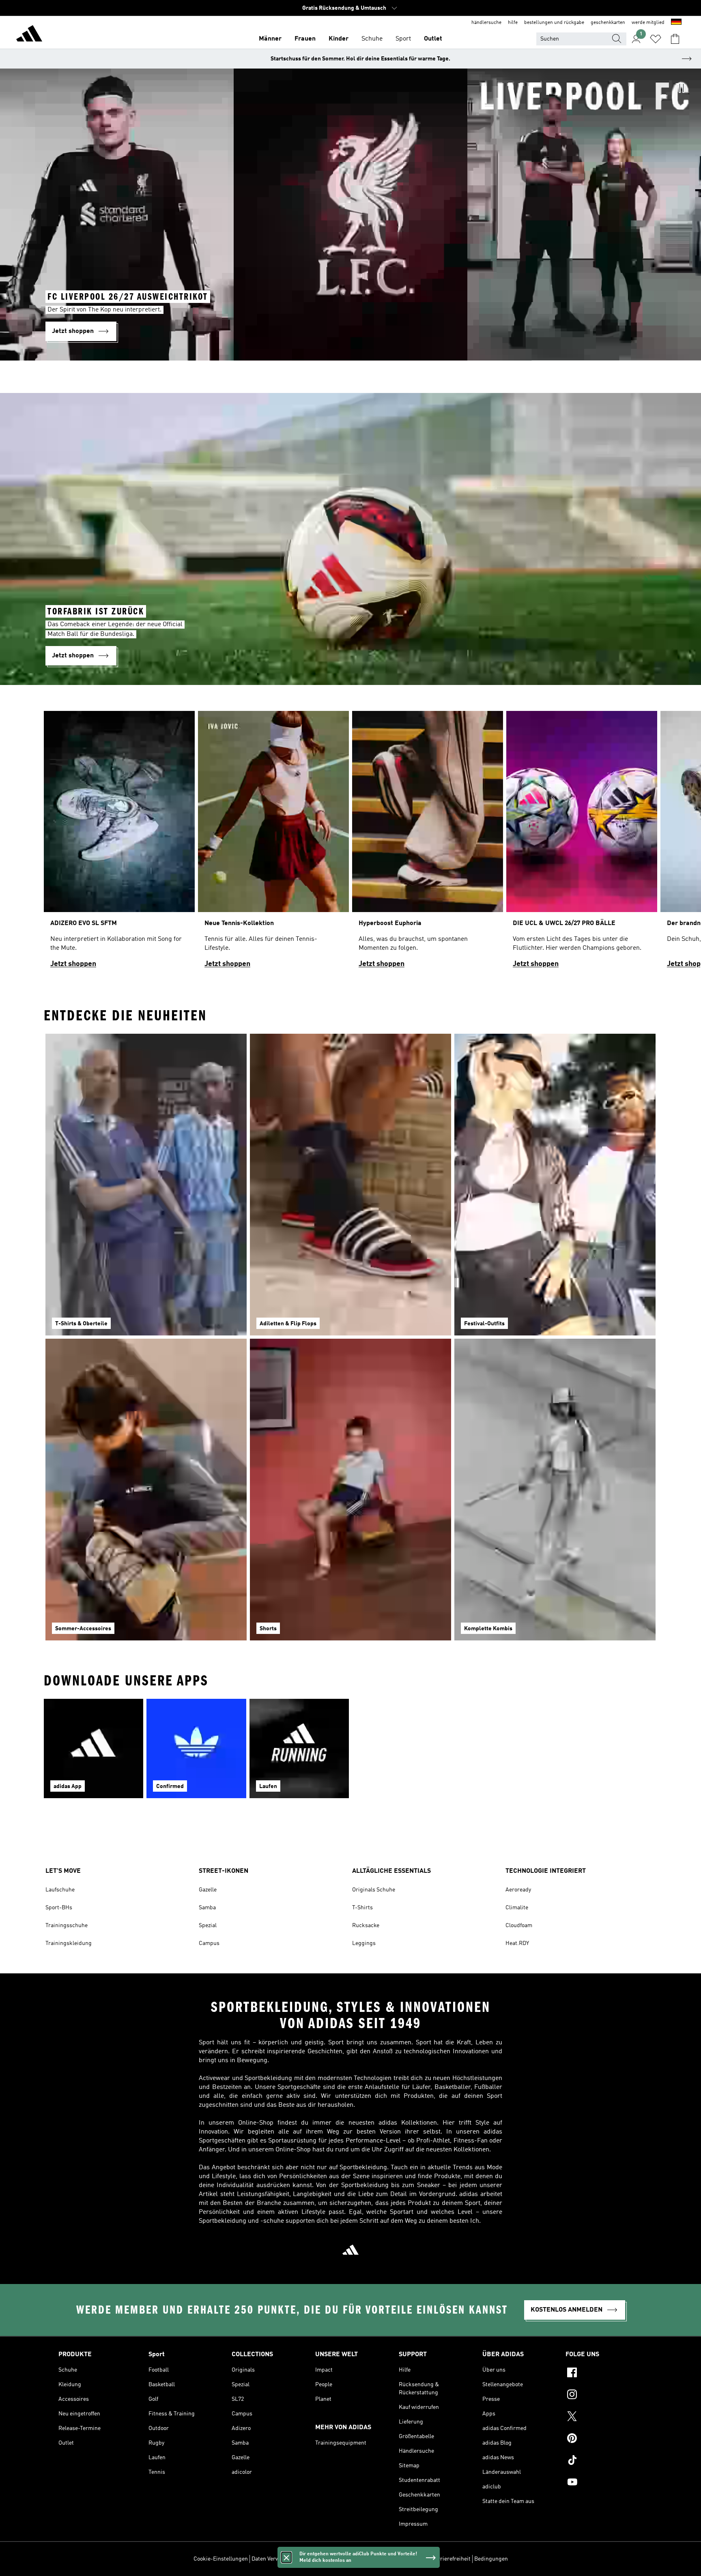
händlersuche (486, 23)
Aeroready (518, 1890)
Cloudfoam (519, 1926)
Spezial (208, 1926)
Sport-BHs (59, 1908)
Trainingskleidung (69, 1943)
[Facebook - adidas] (604, 2374)
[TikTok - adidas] (604, 2461)
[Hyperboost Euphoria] (428, 843)
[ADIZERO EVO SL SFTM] (119, 843)
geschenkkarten (608, 23)
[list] (350, 843)
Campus (209, 1943)
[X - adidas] (604, 2417)
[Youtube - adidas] (604, 2483)
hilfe (513, 23)
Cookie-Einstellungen (221, 2559)
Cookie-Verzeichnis (343, 2559)
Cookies (306, 2559)
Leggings (364, 1943)
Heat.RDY (517, 1943)
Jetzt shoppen (73, 964)
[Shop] (29, 35)
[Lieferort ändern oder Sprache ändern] (676, 23)
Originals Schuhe (374, 1890)
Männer (270, 39)
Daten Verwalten (272, 2559)
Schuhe (372, 39)
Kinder (339, 39)
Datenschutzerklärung (399, 2559)
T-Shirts (362, 1908)
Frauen (305, 39)
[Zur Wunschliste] (656, 39)
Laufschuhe (60, 1890)
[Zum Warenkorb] (675, 39)
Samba (207, 1908)
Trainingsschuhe (67, 1926)
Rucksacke (366, 1926)
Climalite (517, 1908)
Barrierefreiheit (451, 2559)
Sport (403, 39)
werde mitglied (648, 23)
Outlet (433, 39)
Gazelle (208, 1890)
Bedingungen (491, 2559)
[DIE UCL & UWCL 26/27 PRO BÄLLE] (582, 843)
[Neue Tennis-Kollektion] (273, 843)
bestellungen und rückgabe (554, 23)
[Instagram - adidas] (604, 2396)
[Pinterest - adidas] (604, 2439)
